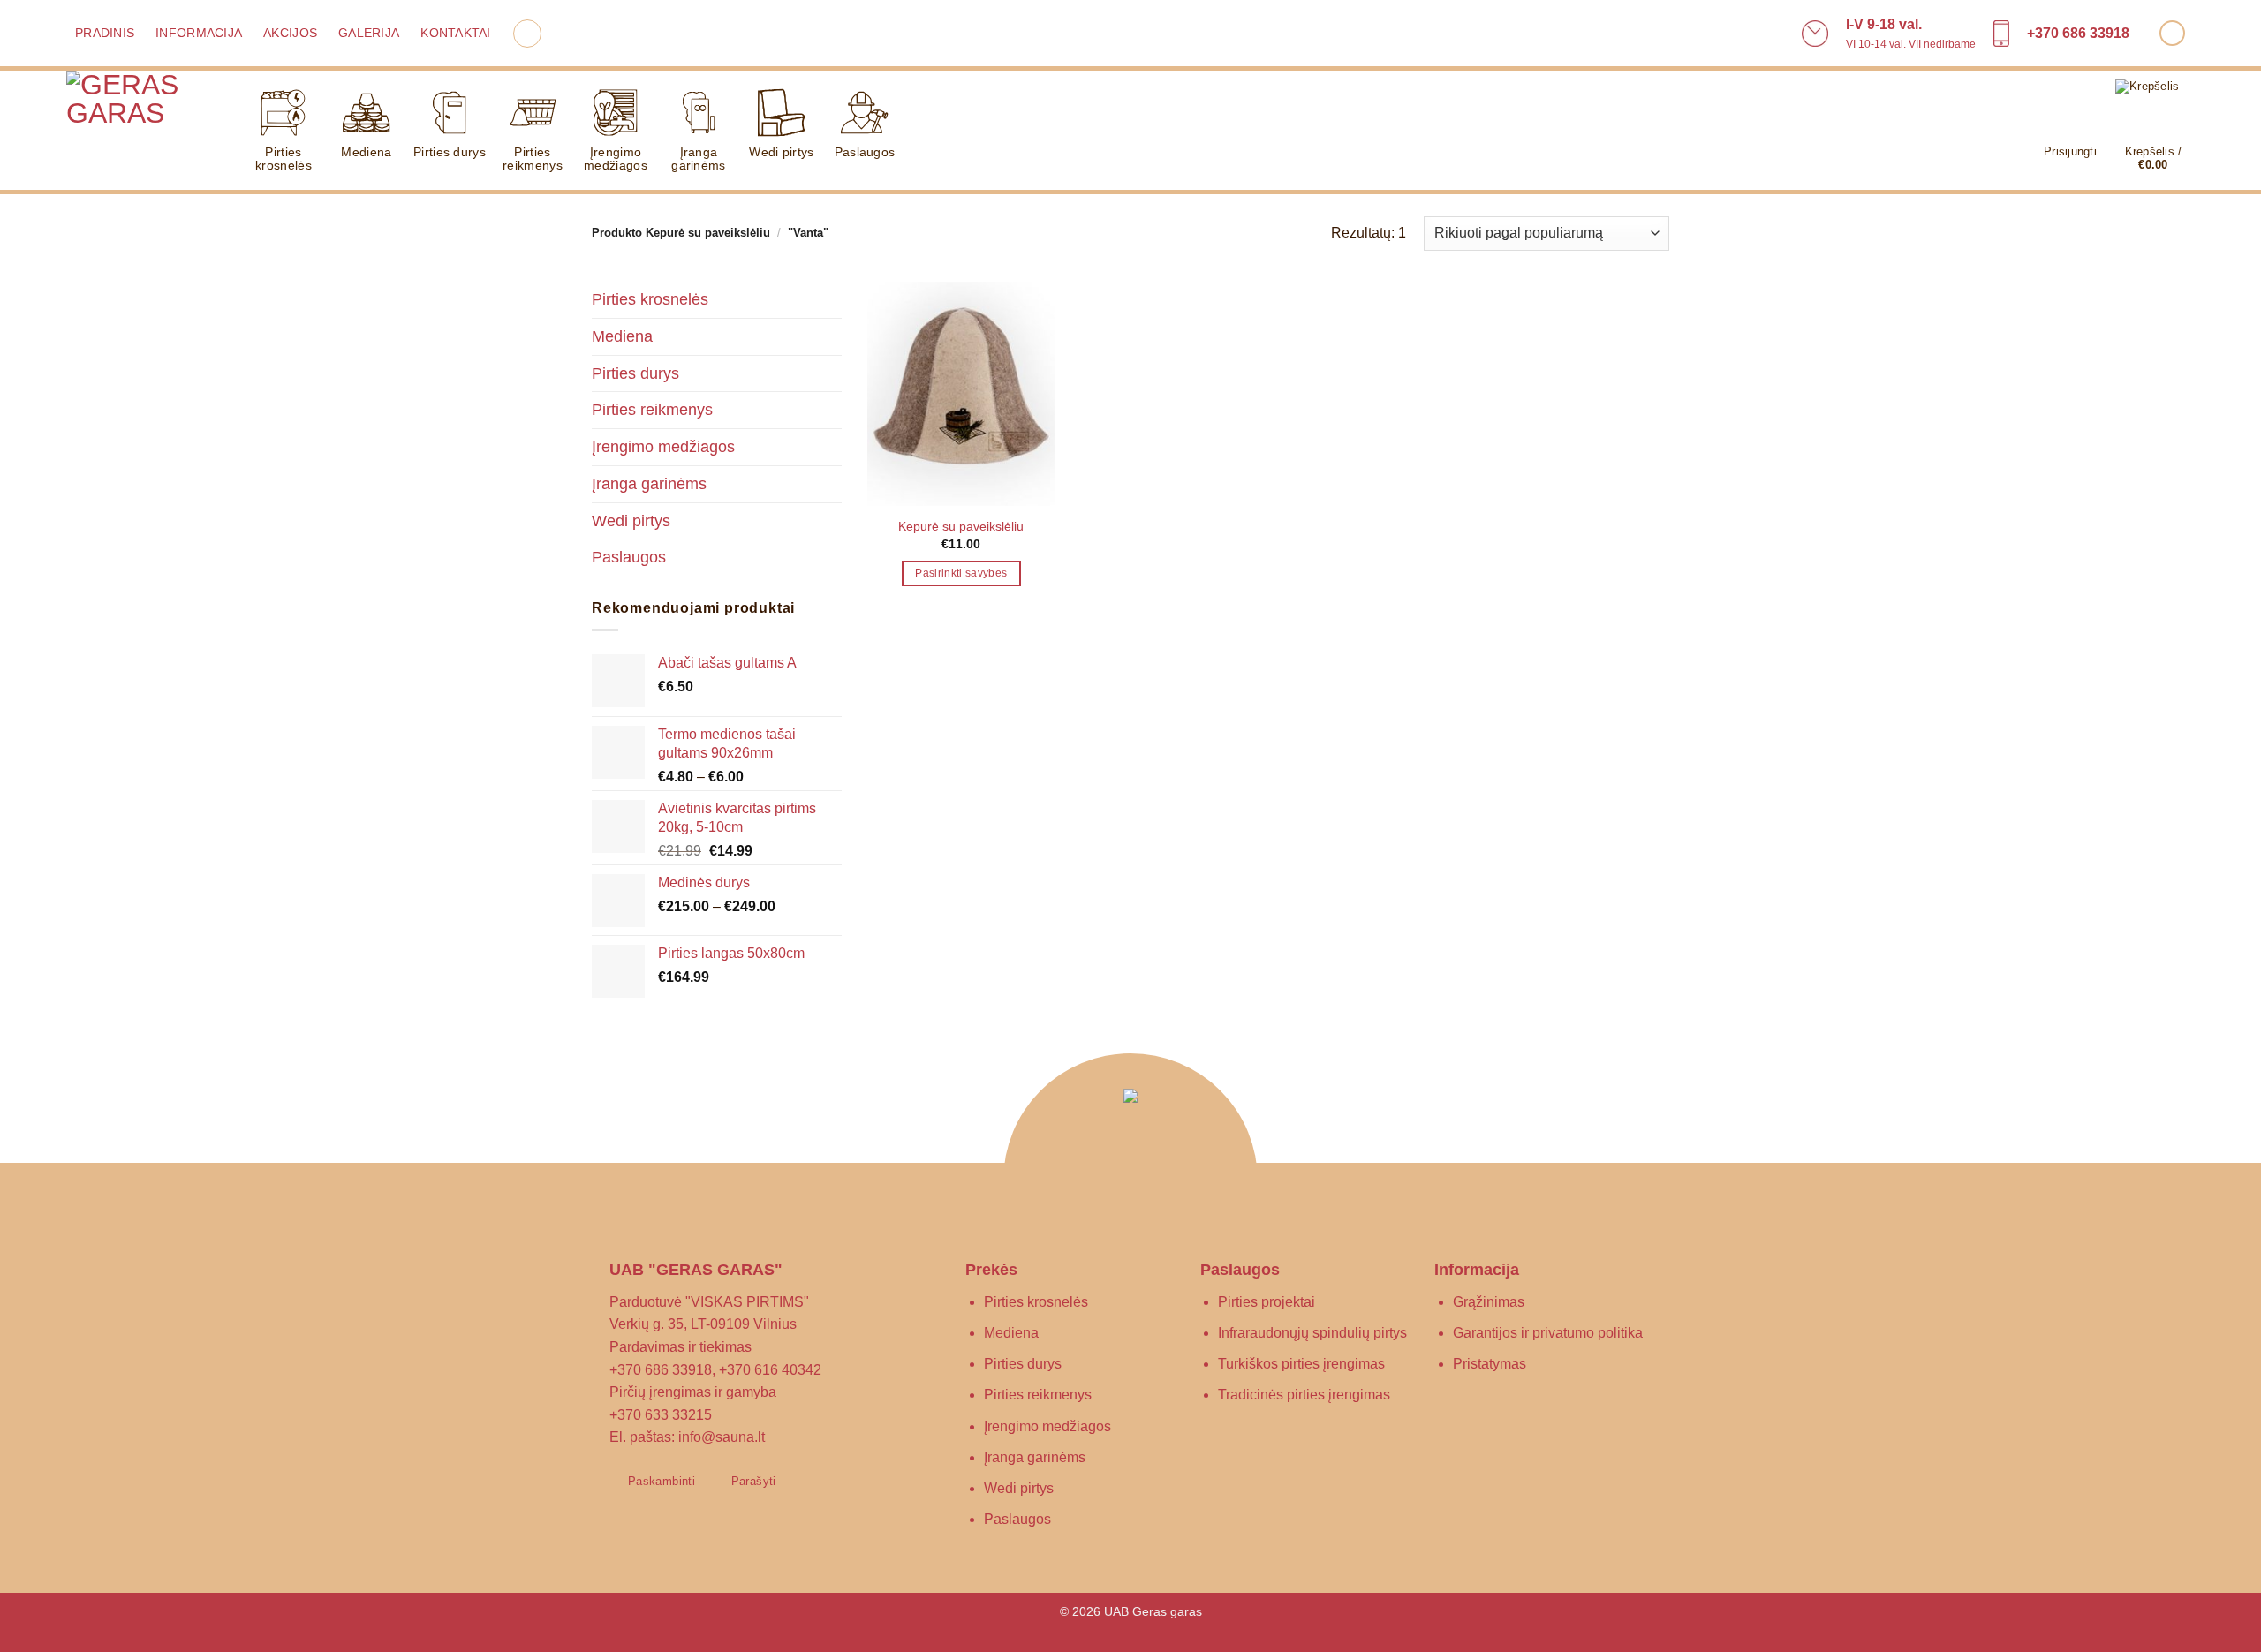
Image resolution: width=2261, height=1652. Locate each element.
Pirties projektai (1267, 1302)
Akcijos (290, 33)
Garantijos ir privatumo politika (1548, 1333)
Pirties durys (450, 152)
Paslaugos (865, 152)
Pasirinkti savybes (961, 573)
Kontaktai (455, 33)
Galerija (369, 33)
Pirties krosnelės (284, 158)
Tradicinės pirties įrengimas (1304, 1395)
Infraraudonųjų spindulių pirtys (1312, 1333)
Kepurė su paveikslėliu (961, 526)
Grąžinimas (1489, 1302)
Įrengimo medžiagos (616, 158)
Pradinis (105, 33)
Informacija (199, 33)
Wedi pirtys (781, 152)
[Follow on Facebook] (2172, 33)
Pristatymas (1490, 1364)
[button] (527, 34)
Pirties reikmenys (533, 158)
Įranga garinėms (698, 158)
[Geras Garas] (141, 132)
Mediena (366, 152)
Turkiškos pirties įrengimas (1301, 1364)
